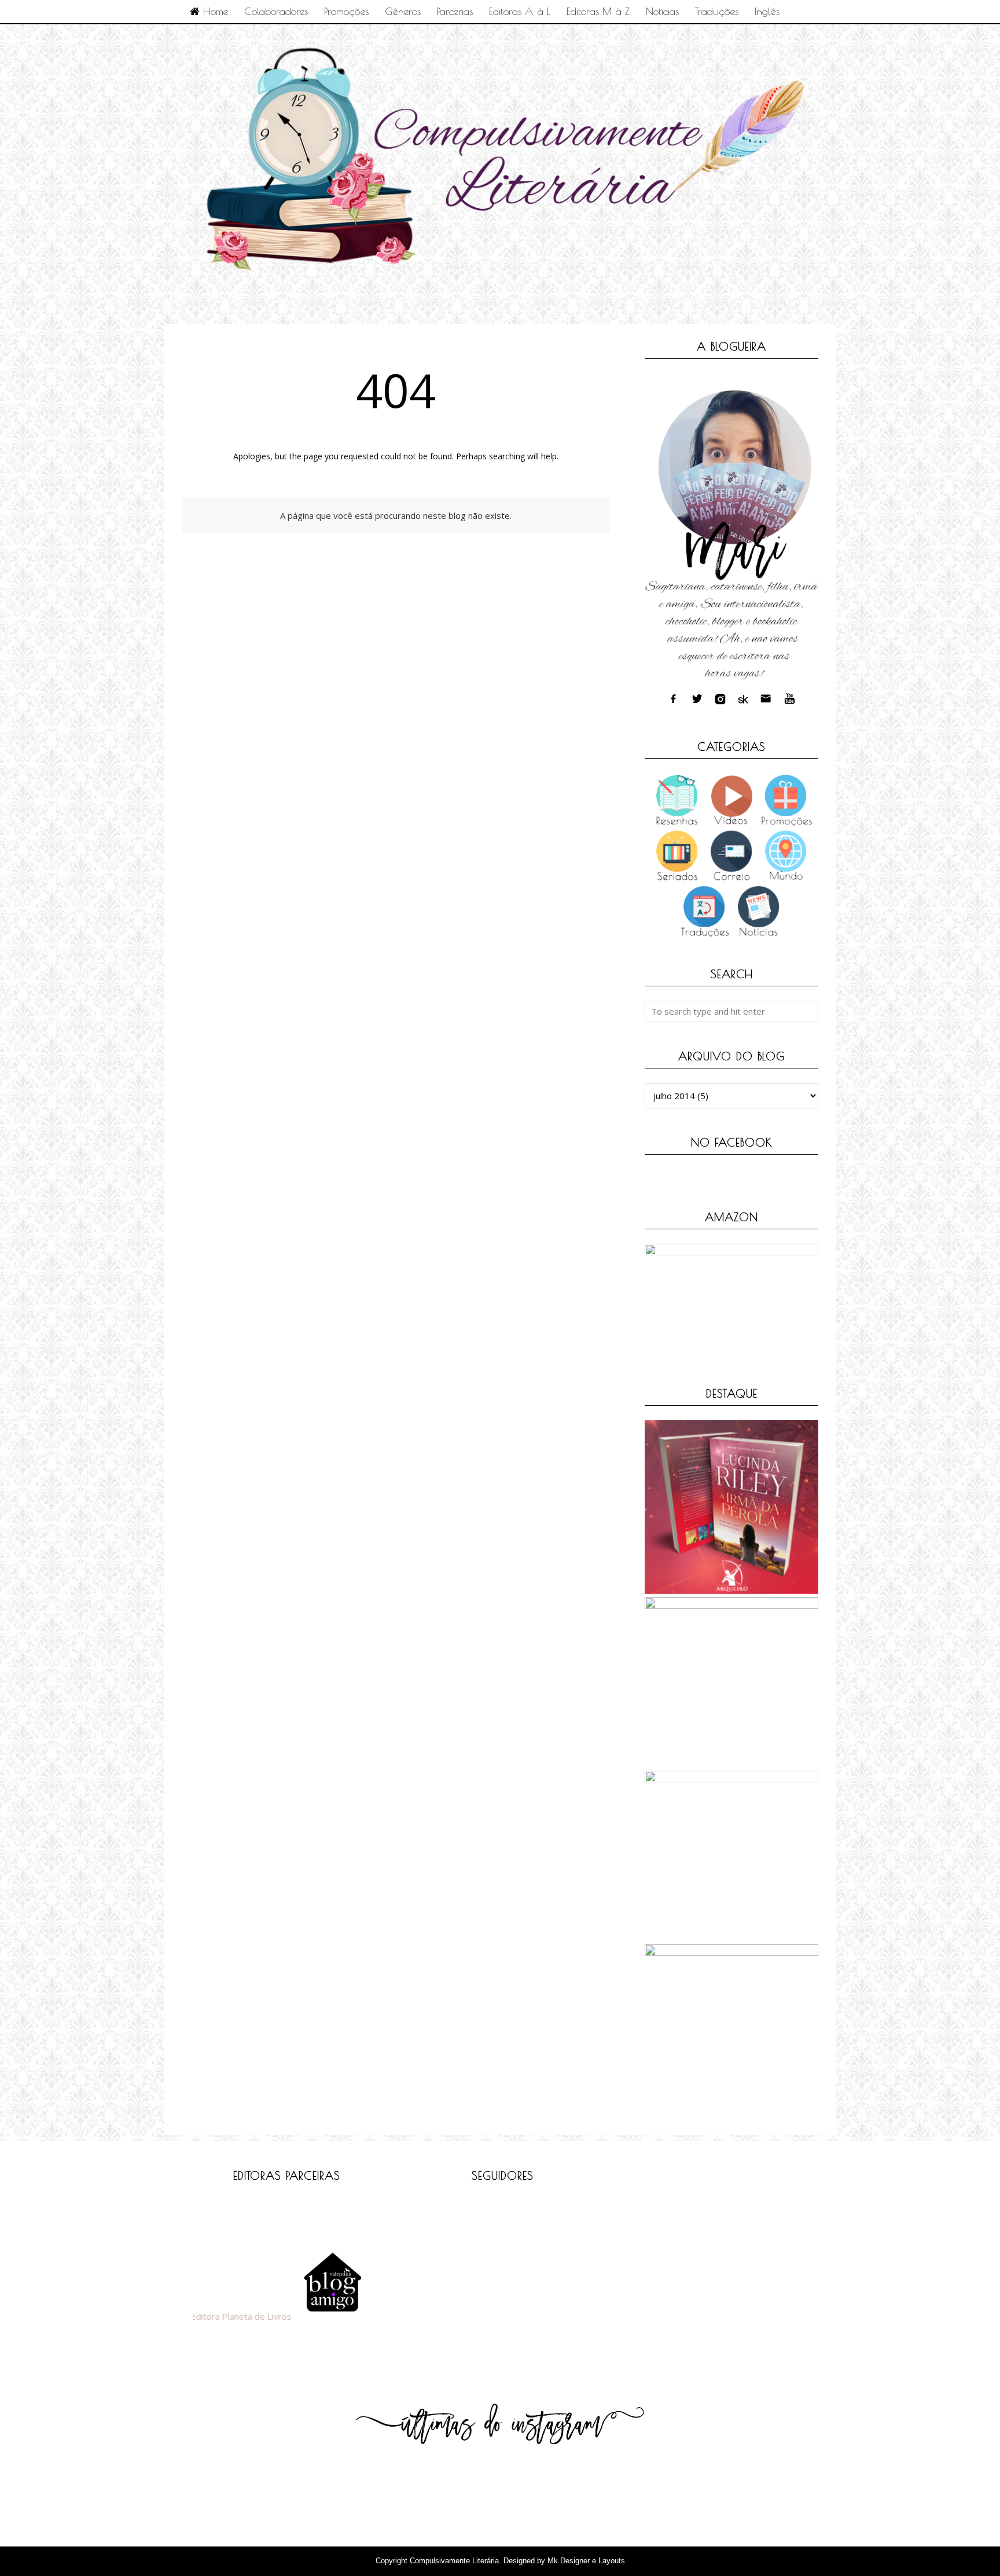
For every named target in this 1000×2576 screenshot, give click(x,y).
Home (214, 11)
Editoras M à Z (598, 11)
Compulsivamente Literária (454, 2561)
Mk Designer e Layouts (586, 2561)
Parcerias (455, 11)
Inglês (767, 11)
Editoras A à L (520, 11)
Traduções (717, 11)
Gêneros (403, 11)
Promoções (346, 11)
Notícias (662, 11)
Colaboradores (276, 11)
